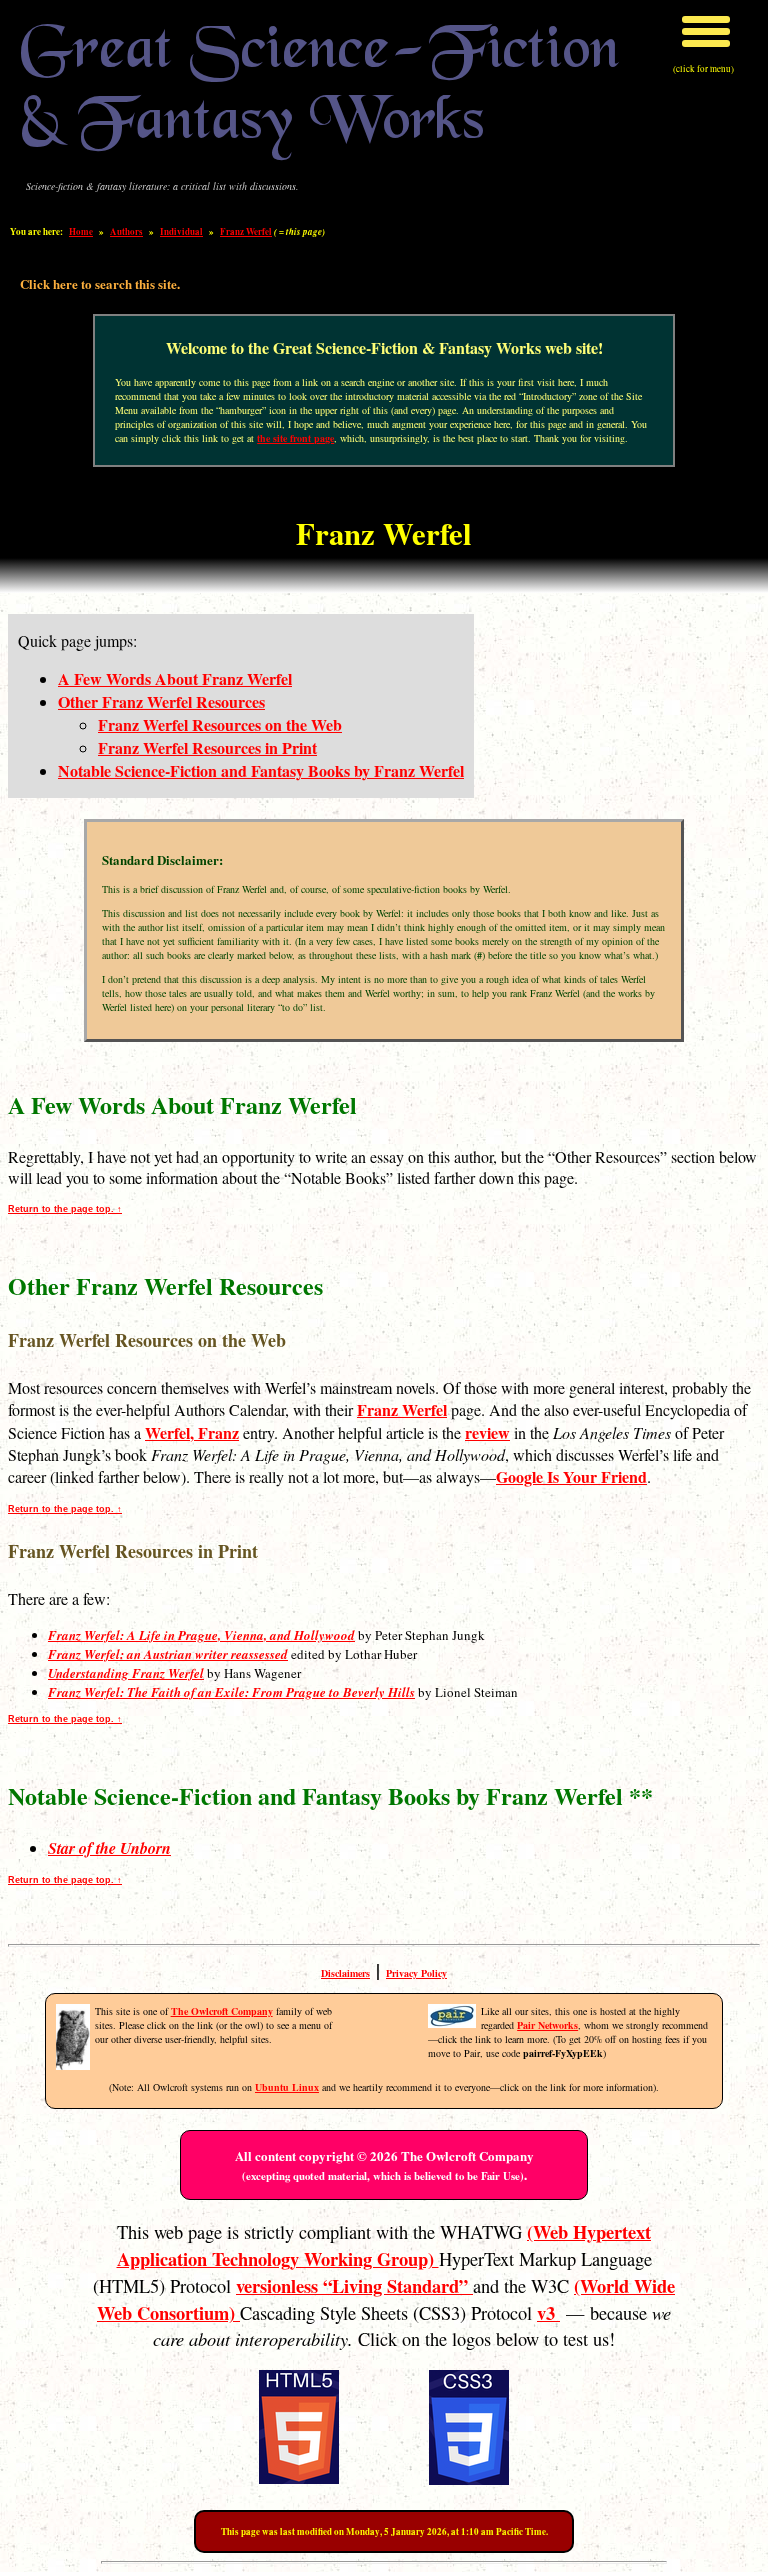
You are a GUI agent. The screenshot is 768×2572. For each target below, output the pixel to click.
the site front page (295, 438)
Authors (126, 231)
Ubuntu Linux (287, 2087)
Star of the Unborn (109, 1848)
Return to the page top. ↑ (65, 1209)
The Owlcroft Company (222, 2011)
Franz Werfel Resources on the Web (220, 724)
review (487, 1432)
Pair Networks (547, 2025)
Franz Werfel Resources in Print (207, 747)
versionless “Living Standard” (354, 2285)
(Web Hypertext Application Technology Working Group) (384, 2245)
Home (81, 231)
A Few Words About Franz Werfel (175, 678)
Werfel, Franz (192, 1432)
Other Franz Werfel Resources (161, 701)
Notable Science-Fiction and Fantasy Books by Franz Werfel (261, 770)
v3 (548, 2312)
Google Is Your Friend (571, 1476)
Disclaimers (345, 1973)
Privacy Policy (416, 1973)
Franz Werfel (246, 231)
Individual (181, 231)
